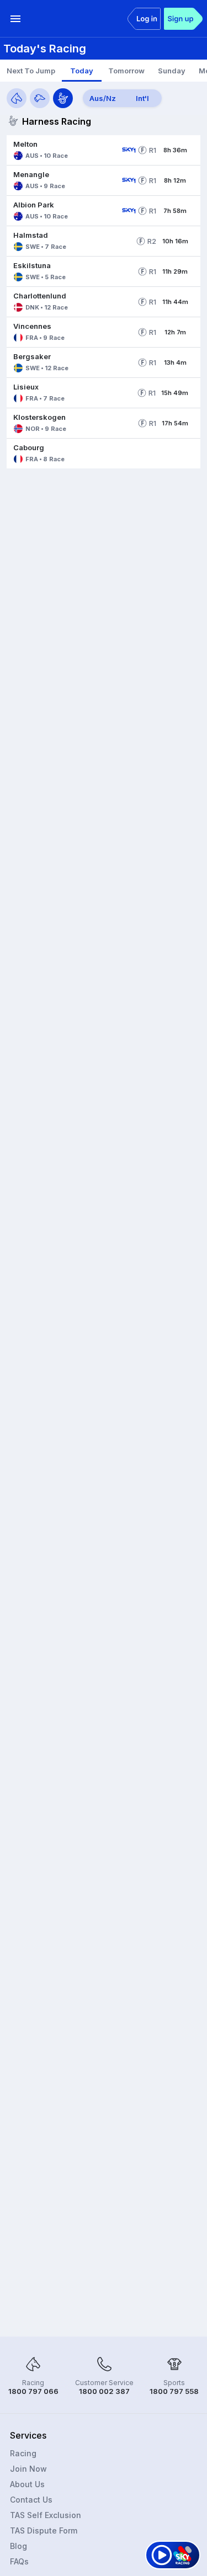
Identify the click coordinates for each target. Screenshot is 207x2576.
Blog (18, 2546)
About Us (27, 2484)
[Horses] (17, 98)
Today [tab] (82, 71)
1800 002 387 (104, 2391)
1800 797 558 (174, 2391)
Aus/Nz (103, 98)
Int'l (142, 98)
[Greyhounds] (40, 98)
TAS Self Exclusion (46, 2515)
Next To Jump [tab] (31, 71)
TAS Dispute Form (44, 2530)
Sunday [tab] (172, 71)
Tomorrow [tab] (126, 71)
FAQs (19, 2561)
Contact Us (31, 2500)
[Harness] (63, 98)
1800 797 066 (33, 2391)
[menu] (15, 19)
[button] (62, 150)
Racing (23, 2453)
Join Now (28, 2469)
